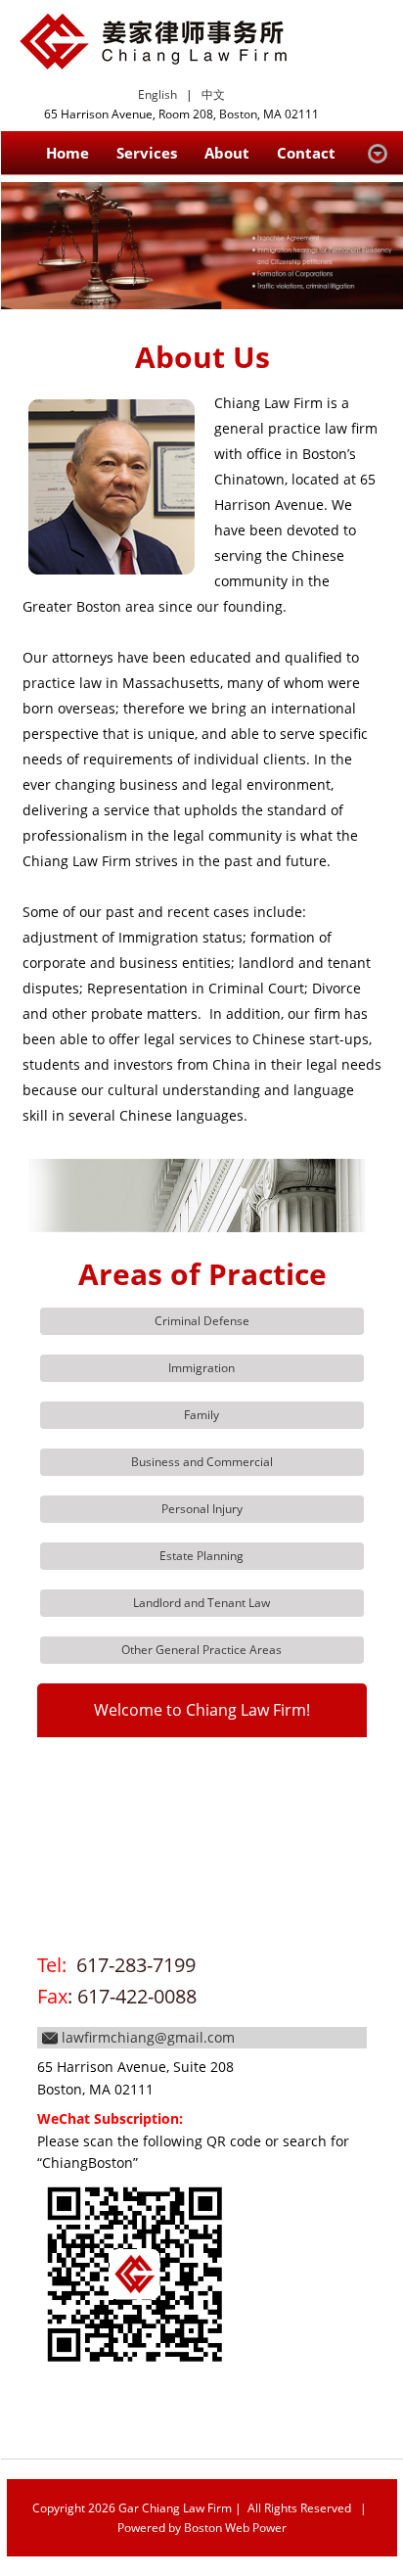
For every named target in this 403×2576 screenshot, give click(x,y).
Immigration (201, 1368)
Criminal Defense (202, 1321)
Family (201, 1415)
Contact (306, 153)
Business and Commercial (202, 1462)
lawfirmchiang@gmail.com (148, 2037)
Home (67, 153)
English (157, 94)
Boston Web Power (235, 2528)
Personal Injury (202, 1509)
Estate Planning (201, 1556)
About (227, 153)
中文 (213, 94)
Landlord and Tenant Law (201, 1603)
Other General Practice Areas (201, 1650)
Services (147, 153)
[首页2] (202, 246)
